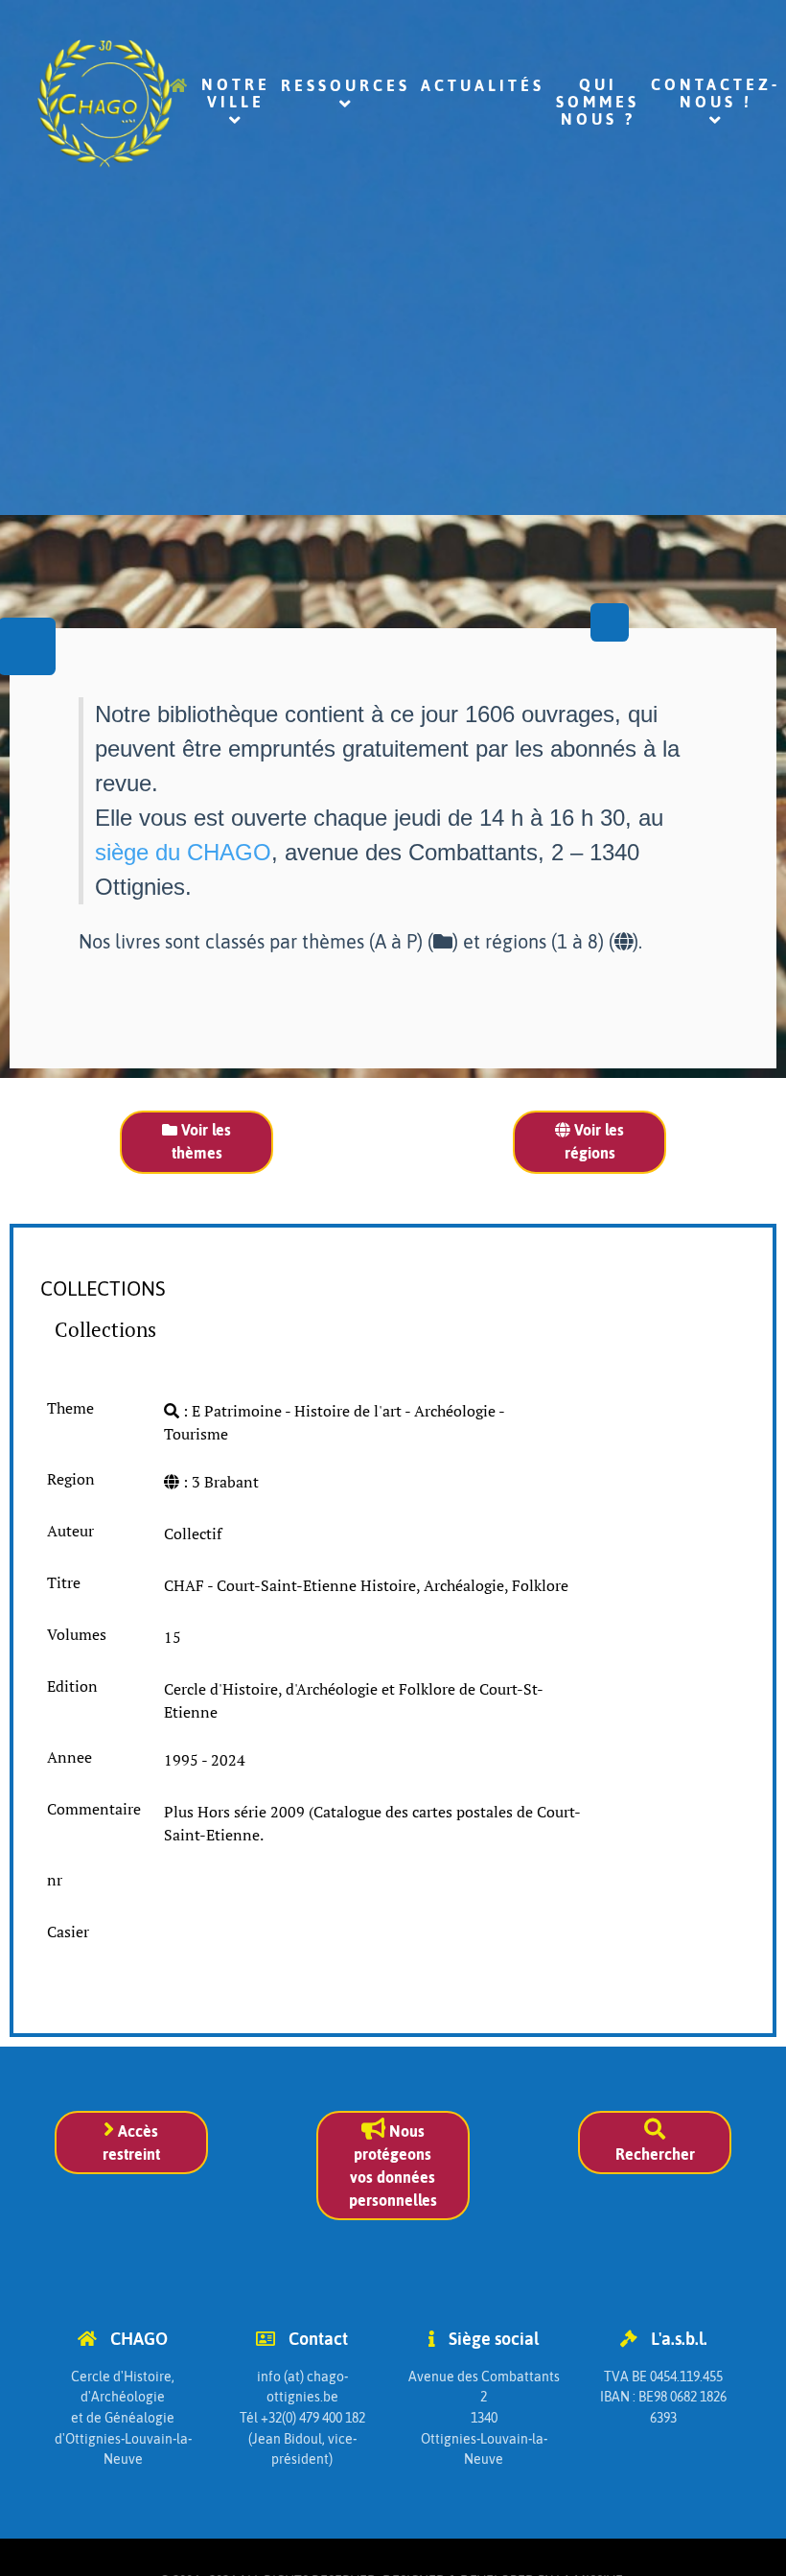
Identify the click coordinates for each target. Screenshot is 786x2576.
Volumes (77, 1634)
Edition (72, 1686)
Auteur (70, 1531)
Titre (64, 1582)
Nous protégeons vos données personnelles (393, 2166)
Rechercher (655, 2154)
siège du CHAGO (183, 852)
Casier (68, 1932)
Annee (69, 1757)
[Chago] (59, 103)
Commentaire (94, 1809)
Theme (70, 1408)
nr (55, 1880)
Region (71, 1479)
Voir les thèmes (202, 1141)
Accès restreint (131, 2143)
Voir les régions (595, 1141)
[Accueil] (180, 92)
